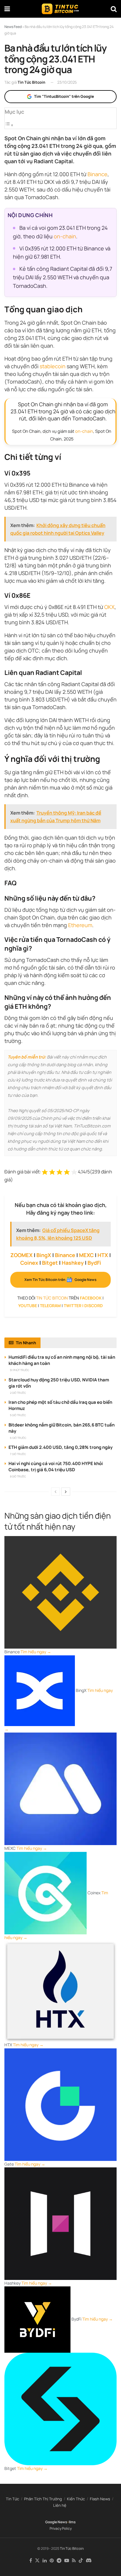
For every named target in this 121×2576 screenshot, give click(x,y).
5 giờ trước (18, 1415)
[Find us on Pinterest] (52, 2561)
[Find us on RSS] (74, 2561)
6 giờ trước (18, 1438)
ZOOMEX (21, 1255)
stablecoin (53, 366)
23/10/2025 (67, 82)
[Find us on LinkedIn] (45, 2561)
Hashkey (73, 1263)
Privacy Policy (61, 2528)
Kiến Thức (76, 2499)
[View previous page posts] (56, 1492)
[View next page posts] (66, 1492)
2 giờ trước (18, 1393)
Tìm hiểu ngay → (36, 1652)
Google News (56, 2522)
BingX (44, 1255)
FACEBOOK (91, 1298)
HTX (103, 1255)
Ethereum (80, 925)
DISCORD (94, 1306)
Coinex (29, 1263)
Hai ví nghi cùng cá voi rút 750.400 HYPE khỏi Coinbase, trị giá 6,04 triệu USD (56, 1467)
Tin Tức (12, 2499)
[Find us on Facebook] (31, 2561)
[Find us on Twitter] (37, 2561)
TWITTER (73, 1306)
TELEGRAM (50, 1306)
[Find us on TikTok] (81, 2561)
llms (72, 2522)
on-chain (65, 236)
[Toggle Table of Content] (9, 125)
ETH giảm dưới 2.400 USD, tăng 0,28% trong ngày (60, 1447)
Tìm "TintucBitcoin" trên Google (64, 96)
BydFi (94, 1263)
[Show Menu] (7, 9)
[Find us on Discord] (89, 2561)
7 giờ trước (18, 1454)
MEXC (86, 1255)
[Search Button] (114, 9)
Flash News (100, 2499)
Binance (98, 174)
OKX (109, 607)
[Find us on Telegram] (59, 2561)
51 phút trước (20, 1370)
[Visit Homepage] (60, 9)
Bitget (50, 1263)
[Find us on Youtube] (67, 2561)
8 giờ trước (18, 1476)
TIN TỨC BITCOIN (52, 1298)
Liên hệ (60, 2505)
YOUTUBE (28, 1306)
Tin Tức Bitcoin (31, 82)
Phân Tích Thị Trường (43, 2499)
